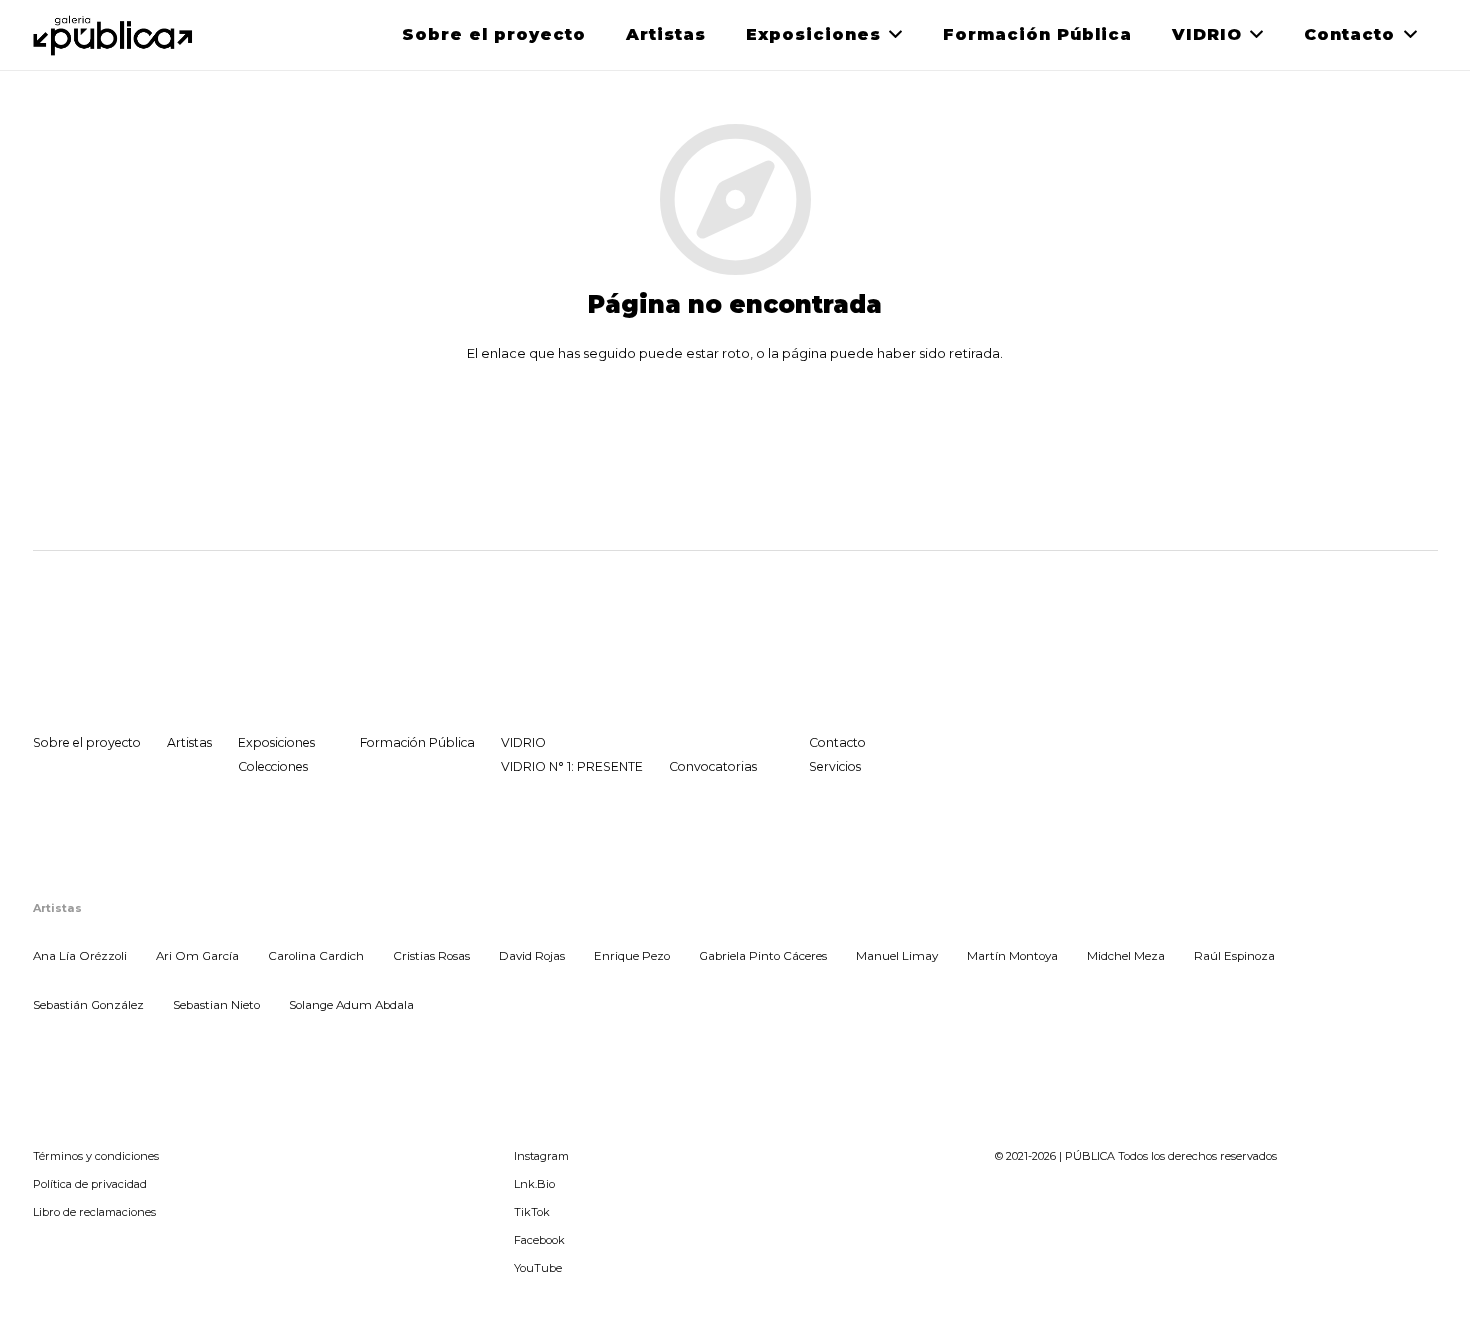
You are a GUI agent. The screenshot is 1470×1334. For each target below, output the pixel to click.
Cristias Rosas (431, 956)
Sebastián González (88, 1005)
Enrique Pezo (632, 956)
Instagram (541, 1156)
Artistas (189, 742)
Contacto (837, 742)
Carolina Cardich (316, 956)
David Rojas (532, 956)
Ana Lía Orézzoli (80, 956)
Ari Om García (197, 956)
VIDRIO (523, 742)
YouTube (538, 1268)
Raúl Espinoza (1234, 956)
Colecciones (273, 766)
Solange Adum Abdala (351, 1005)
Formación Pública (417, 742)
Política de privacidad (90, 1184)
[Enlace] (114, 35)
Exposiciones (276, 742)
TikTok (532, 1212)
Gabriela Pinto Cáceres (763, 956)
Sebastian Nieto (216, 1005)
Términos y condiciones (96, 1156)
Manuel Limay (897, 956)
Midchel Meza (1126, 956)
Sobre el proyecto (87, 742)
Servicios (835, 766)
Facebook (539, 1240)
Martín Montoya (1012, 956)
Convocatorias (713, 766)
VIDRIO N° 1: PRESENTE (572, 766)
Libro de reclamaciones (94, 1212)
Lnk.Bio (534, 1184)
